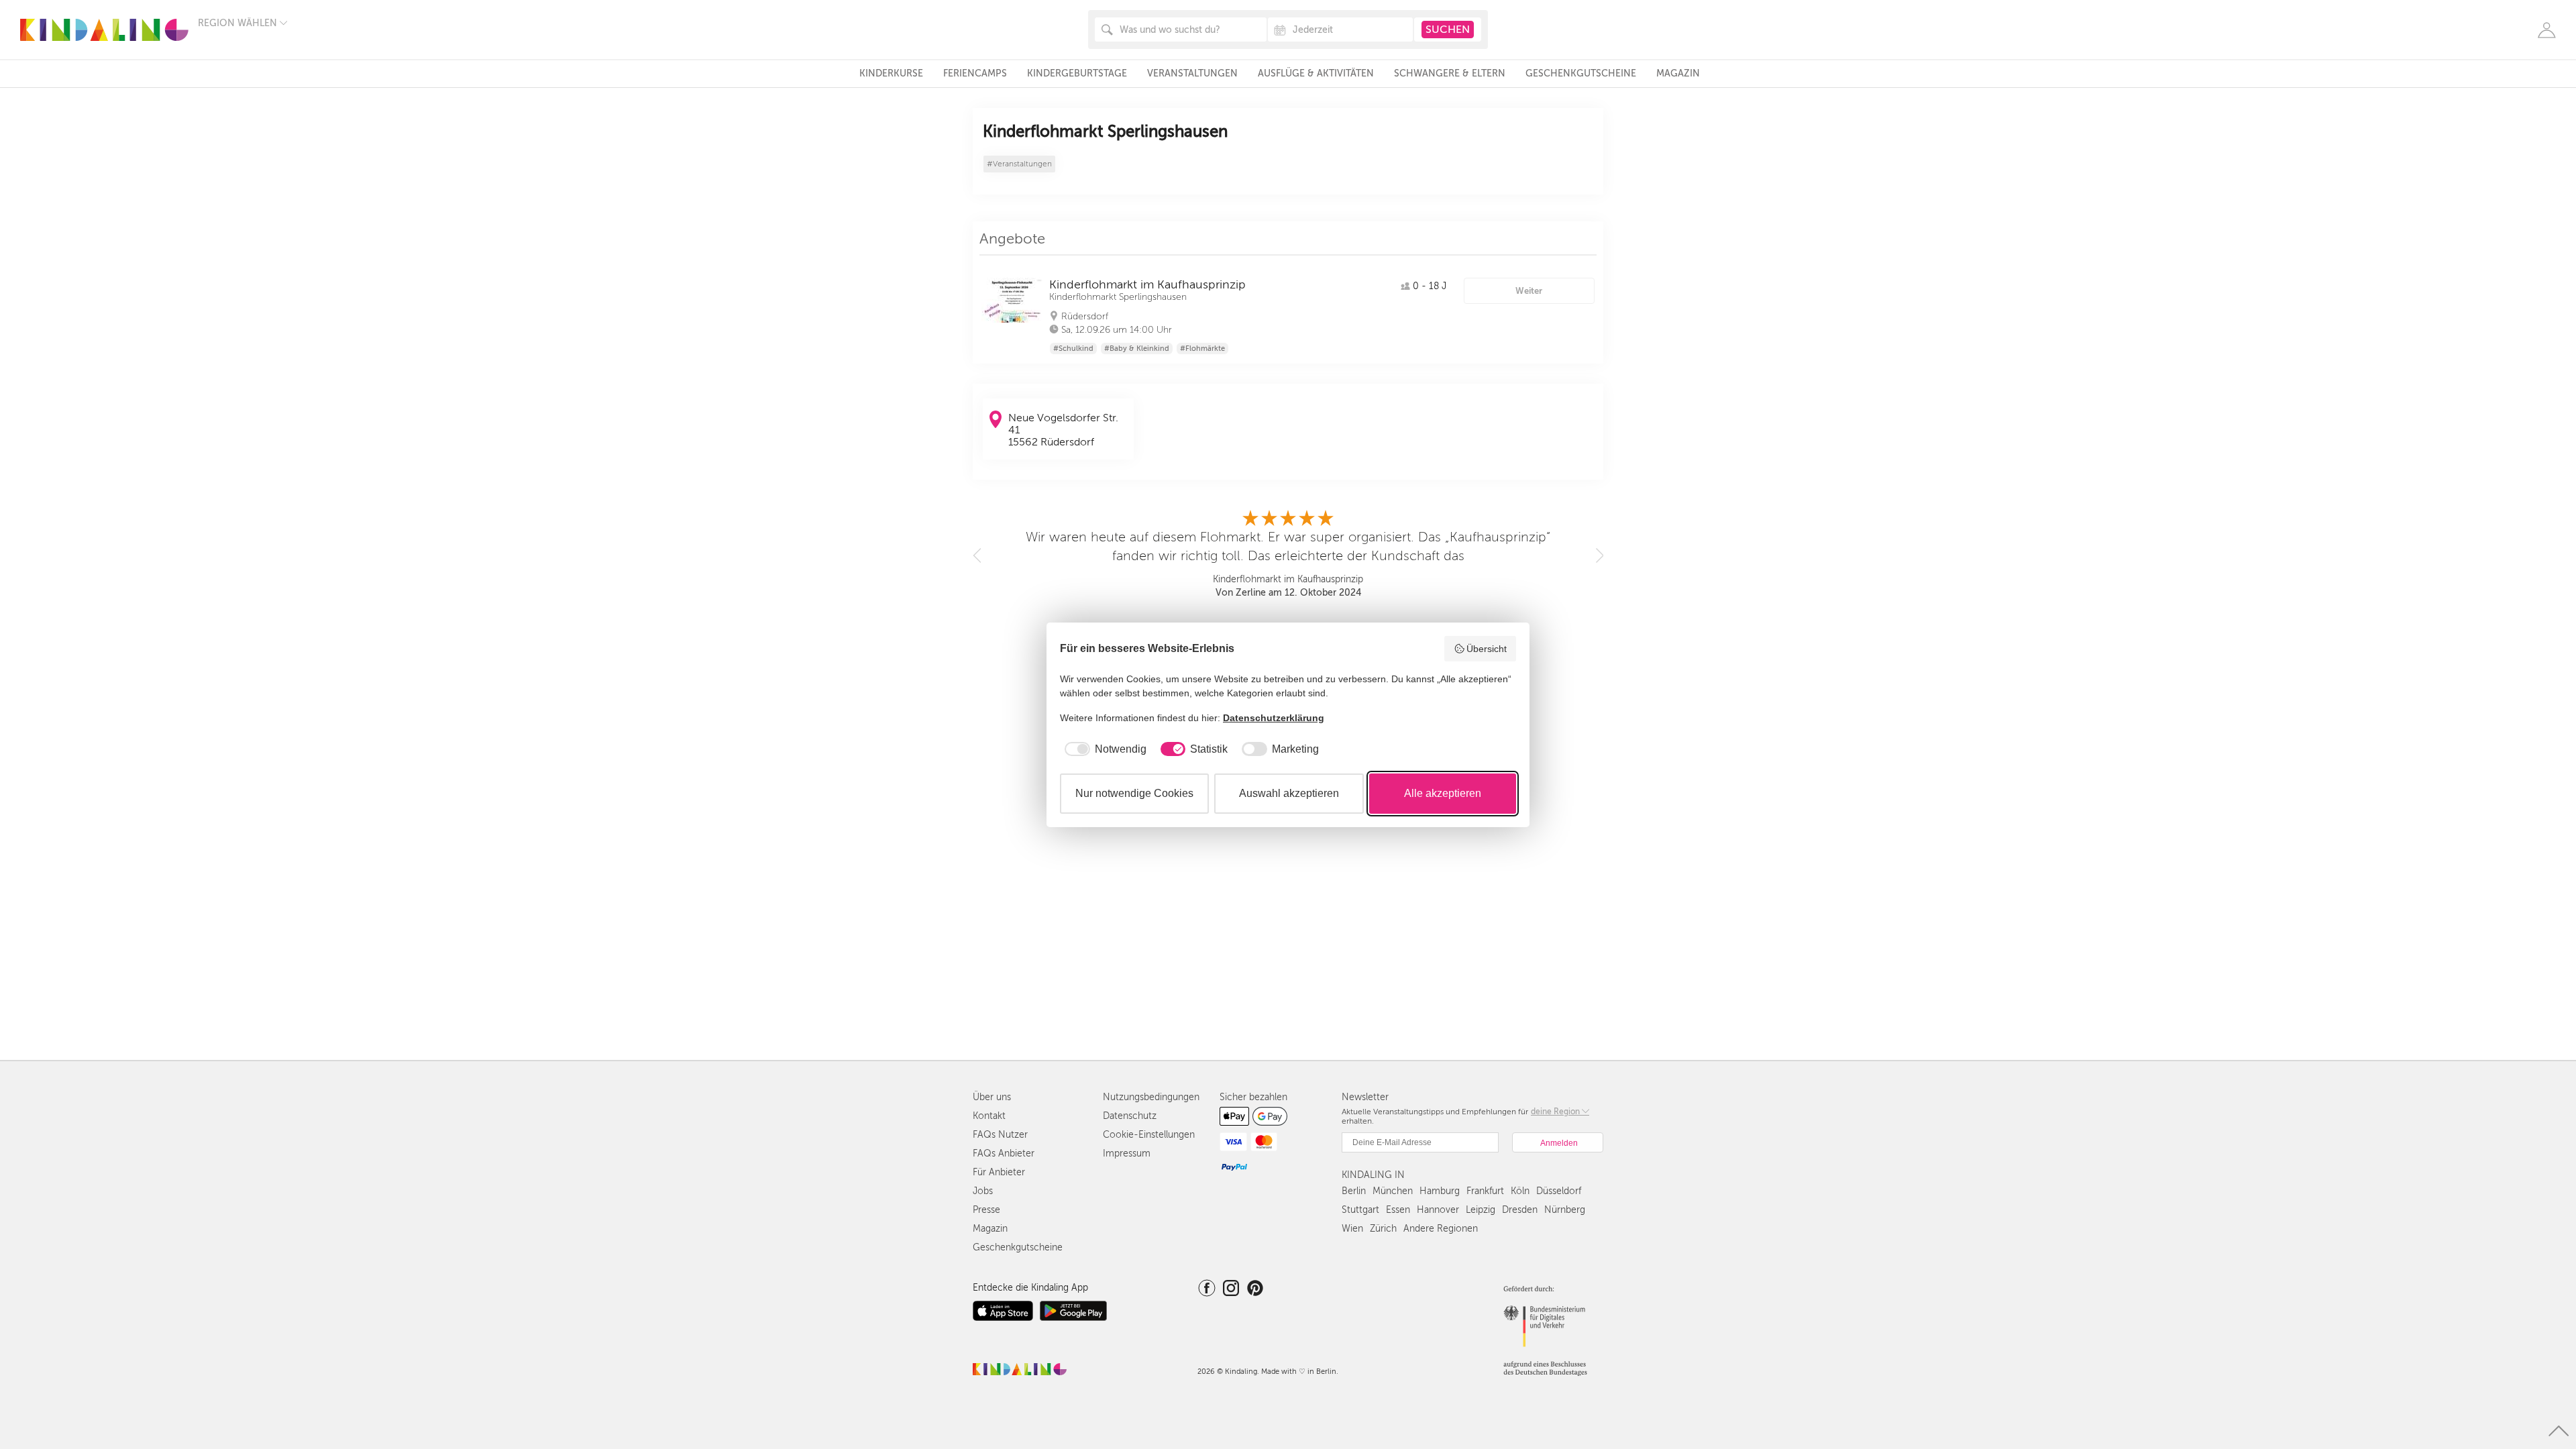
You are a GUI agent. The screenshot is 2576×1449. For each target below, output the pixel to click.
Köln (1520, 1191)
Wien (1352, 1229)
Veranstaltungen (1192, 73)
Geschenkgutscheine (1581, 73)
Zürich (1383, 1229)
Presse (986, 1210)
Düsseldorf (1559, 1191)
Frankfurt (1485, 1191)
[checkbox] (1103, 749)
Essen (1398, 1210)
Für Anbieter (999, 1172)
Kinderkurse (891, 73)
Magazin (1678, 73)
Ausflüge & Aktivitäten (1316, 73)
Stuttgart (1360, 1210)
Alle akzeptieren (1443, 793)
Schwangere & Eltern (1450, 73)
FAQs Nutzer (1000, 1135)
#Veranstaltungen (1019, 164)
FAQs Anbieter (1004, 1153)
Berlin (1354, 1191)
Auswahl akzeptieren (1289, 793)
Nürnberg (1565, 1210)
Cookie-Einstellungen (1149, 1135)
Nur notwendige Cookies (1134, 793)
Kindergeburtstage (1077, 73)
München (1393, 1191)
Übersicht (1487, 649)
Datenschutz (1130, 1116)
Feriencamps (975, 73)
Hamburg (1440, 1191)
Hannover (1438, 1210)
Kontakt (989, 1116)
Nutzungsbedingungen (1151, 1097)
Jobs (983, 1191)
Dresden (1520, 1210)
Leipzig (1481, 1210)
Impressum (1127, 1153)
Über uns (992, 1097)
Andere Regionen (1441, 1229)
